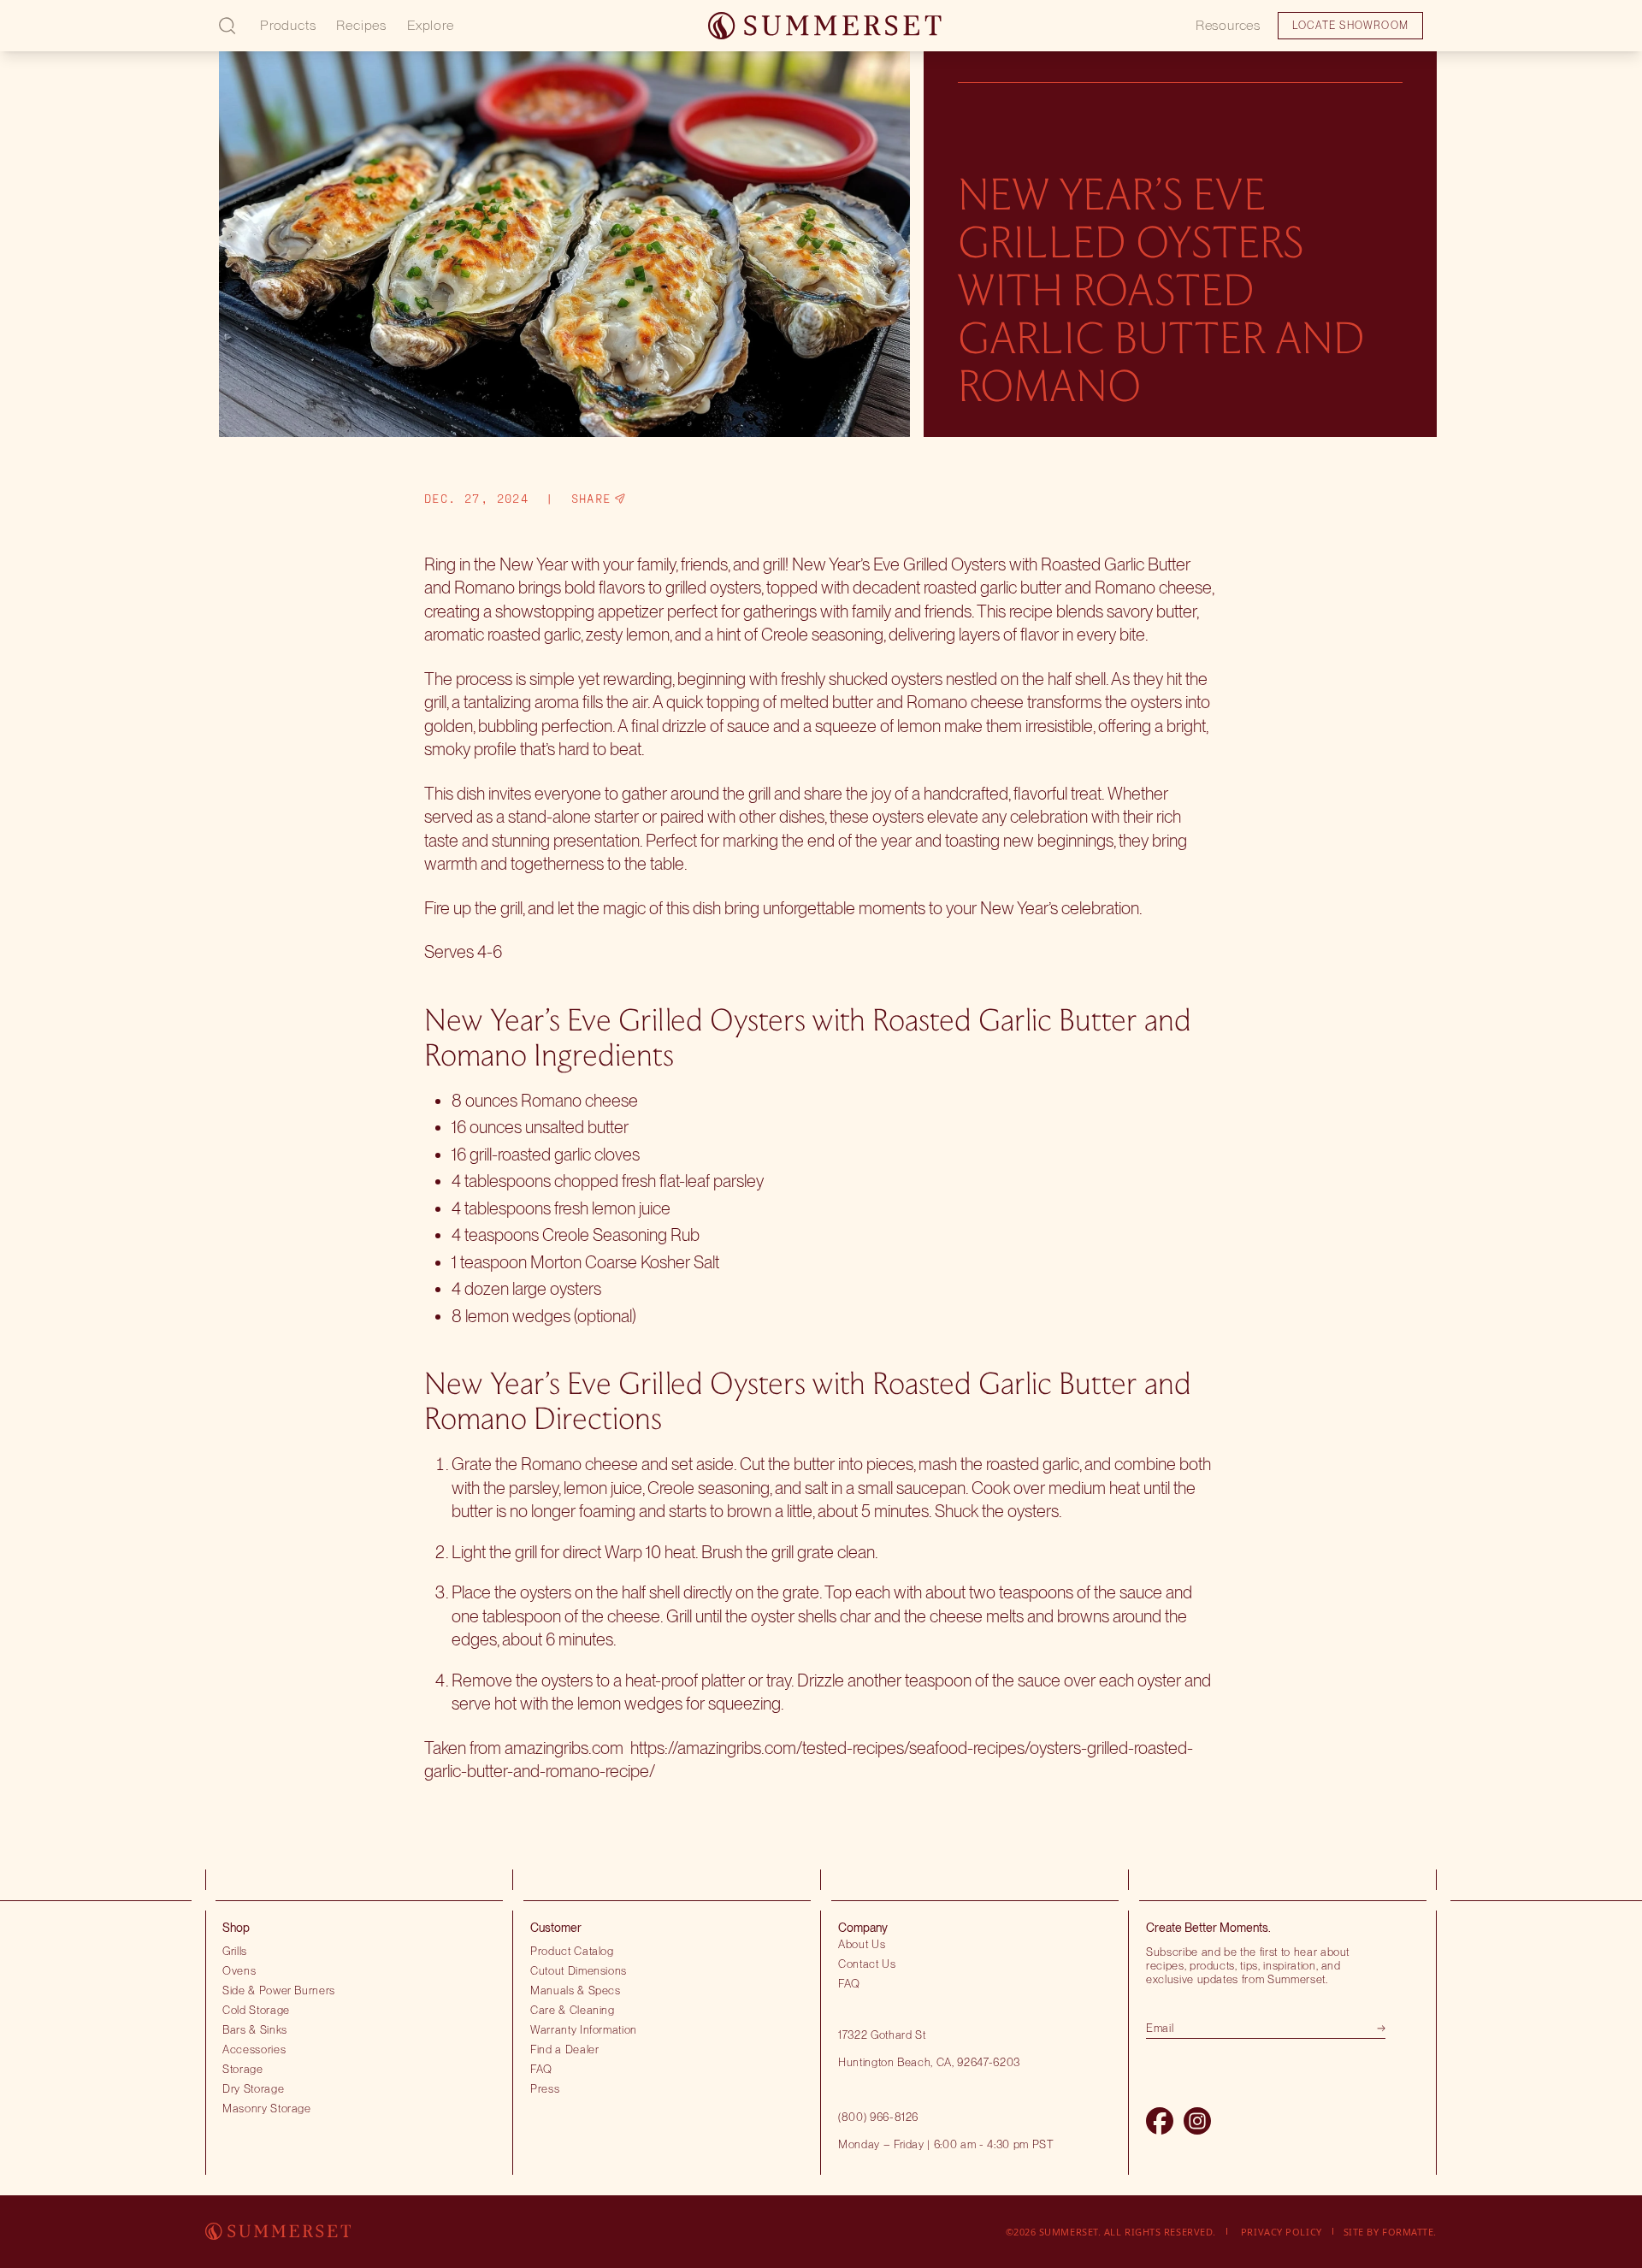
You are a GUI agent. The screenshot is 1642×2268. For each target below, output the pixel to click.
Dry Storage (253, 2088)
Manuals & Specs (576, 1990)
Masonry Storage (267, 2108)
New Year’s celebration (1060, 908)
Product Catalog (572, 1951)
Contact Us (867, 1964)
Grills (235, 1951)
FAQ (541, 2069)
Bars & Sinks (255, 2029)
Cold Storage (256, 2010)
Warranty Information (584, 2029)
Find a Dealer (565, 2049)
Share (591, 499)
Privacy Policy (1282, 2232)
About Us (862, 1944)
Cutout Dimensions (579, 1970)
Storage (243, 2069)
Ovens (239, 1970)
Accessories (254, 2049)
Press (545, 2088)
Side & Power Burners (279, 1990)
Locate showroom (133, 38)
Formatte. (1409, 2232)
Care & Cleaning (573, 2010)
